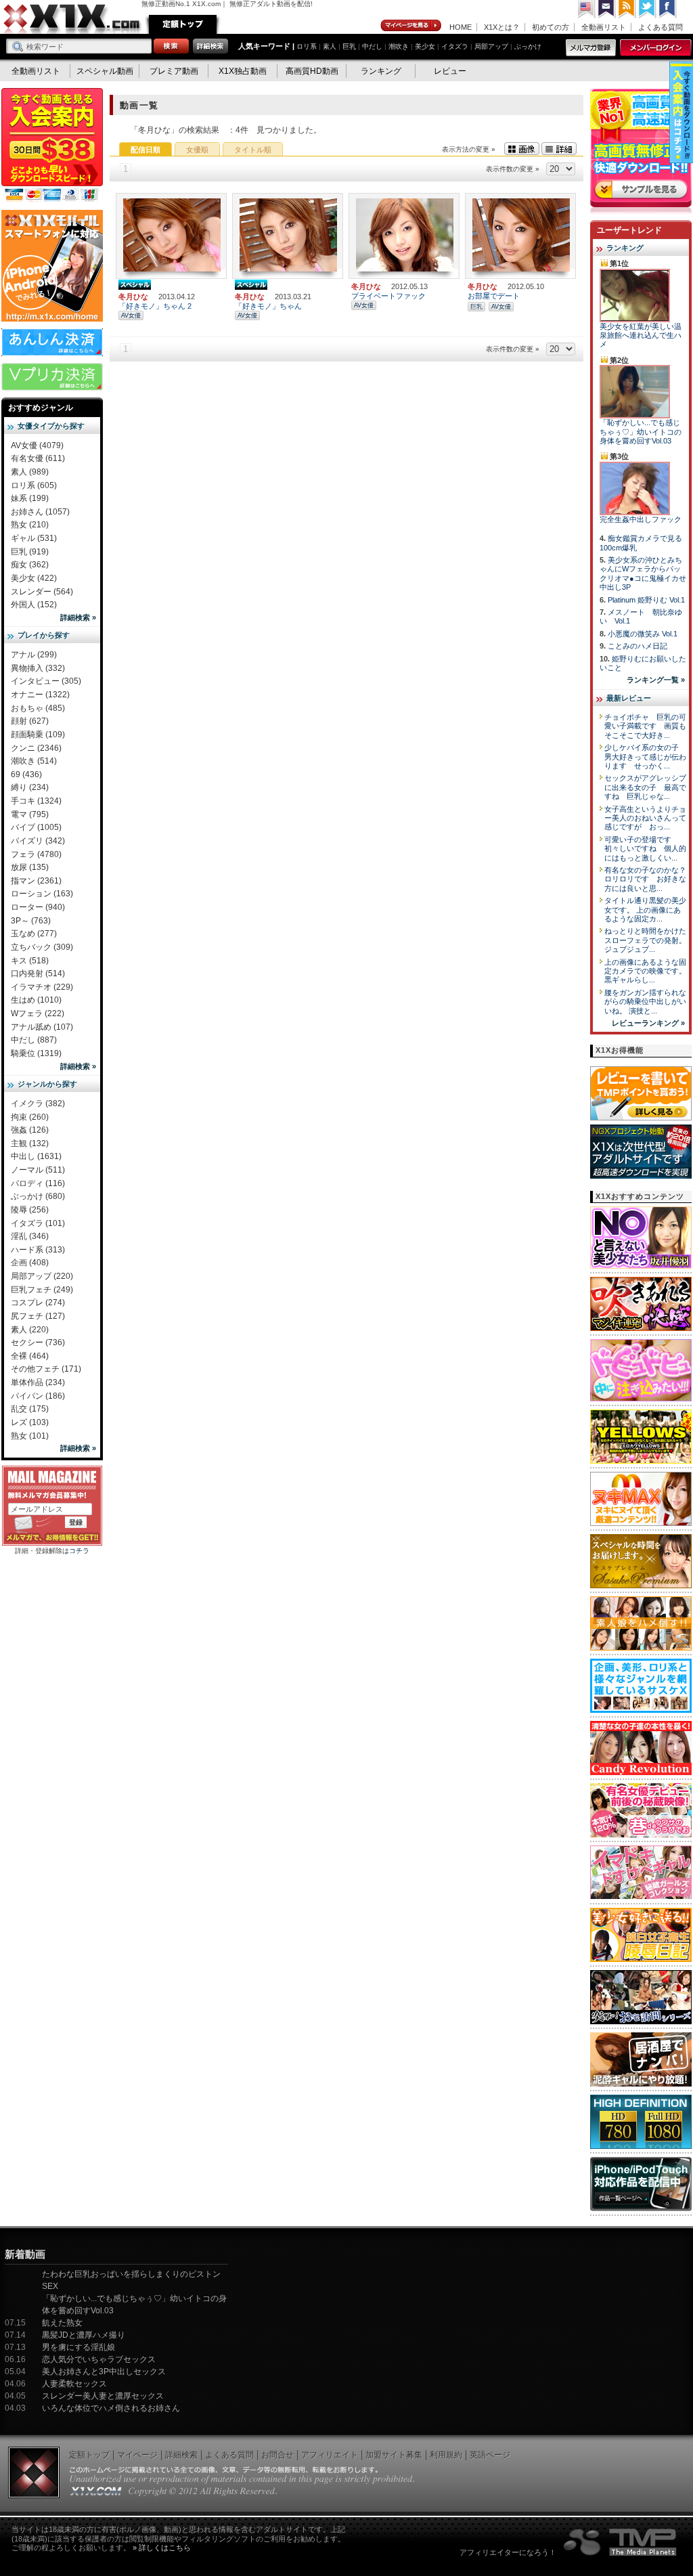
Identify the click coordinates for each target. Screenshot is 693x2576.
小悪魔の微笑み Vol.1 (643, 634)
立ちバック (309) (42, 947)
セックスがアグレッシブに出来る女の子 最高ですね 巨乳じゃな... (645, 787)
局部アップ (491, 46)
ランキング (381, 71)
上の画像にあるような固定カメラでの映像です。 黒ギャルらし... (645, 971)
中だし (372, 46)
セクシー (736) (38, 1342)
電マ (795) (30, 814)
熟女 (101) (30, 1436)
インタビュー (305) (46, 681)
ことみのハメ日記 (638, 646)
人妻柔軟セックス (74, 2384)
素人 (330, 46)
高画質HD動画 (312, 71)
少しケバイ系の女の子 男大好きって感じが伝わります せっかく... (645, 757)
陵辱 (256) (30, 1210)
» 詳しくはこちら (162, 2548)
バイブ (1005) (36, 827)
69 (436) (26, 774)
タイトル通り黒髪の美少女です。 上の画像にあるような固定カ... (645, 910)
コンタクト (607, 9)
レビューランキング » (648, 1023)
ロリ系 (307, 46)
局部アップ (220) (42, 1276)
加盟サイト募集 (394, 2455)
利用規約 (446, 2455)
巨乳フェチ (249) (42, 1290)
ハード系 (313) (38, 1250)
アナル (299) (34, 655)
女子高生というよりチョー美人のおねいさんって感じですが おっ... (645, 818)
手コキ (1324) (36, 801)
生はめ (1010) (36, 1000)
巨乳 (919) (30, 552)
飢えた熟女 (62, 2323)
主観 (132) (30, 1143)
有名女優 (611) (38, 458)
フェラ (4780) (36, 854)
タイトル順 (253, 150)
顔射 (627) (30, 721)
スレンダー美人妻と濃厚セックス (103, 2396)
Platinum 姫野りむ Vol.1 (646, 600)
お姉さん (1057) (40, 512)
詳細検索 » (78, 617)
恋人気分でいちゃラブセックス (99, 2359)
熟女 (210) (30, 525)
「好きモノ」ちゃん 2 (155, 306)
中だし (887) (34, 1040)
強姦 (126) (30, 1130)
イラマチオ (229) (42, 987)
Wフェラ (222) (38, 1013)
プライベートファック (388, 296)
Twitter (648, 9)
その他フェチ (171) (46, 1369)
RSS (627, 9)
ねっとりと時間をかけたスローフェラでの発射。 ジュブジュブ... (645, 940)
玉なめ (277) (34, 934)
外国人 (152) (34, 605)
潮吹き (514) (34, 761)
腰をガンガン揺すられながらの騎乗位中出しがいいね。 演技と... (645, 1002)
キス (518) (30, 961)
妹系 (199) (30, 498)
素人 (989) (30, 472)
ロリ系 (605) (34, 485)
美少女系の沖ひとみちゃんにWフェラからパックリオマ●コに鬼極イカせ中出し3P (643, 573)
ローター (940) (38, 907)
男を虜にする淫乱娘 (79, 2347)
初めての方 (551, 27)
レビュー (450, 71)
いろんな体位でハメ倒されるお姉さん (111, 2408)
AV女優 (131, 315)
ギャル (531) (34, 538)
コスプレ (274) (38, 1303)
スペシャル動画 (105, 71)
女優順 (197, 150)
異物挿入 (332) (38, 668)
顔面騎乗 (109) (38, 735)
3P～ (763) (31, 921)
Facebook (668, 9)
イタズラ (455, 46)
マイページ (411, 26)
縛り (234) (30, 787)
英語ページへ (587, 9)
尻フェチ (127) (38, 1316)
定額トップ (183, 24)
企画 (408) (30, 1263)
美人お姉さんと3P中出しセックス (104, 2372)
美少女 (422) (34, 578)
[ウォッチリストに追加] (147, 265)
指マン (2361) (36, 881)
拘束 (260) (30, 1117)
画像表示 (522, 149)
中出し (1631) (36, 1156)
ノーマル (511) (38, 1170)
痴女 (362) (30, 565)
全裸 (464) (30, 1356)
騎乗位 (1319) (36, 1053)
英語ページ (490, 2455)
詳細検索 (181, 2455)
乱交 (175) (30, 1409)
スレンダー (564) (42, 592)
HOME (461, 27)
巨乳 (349, 46)
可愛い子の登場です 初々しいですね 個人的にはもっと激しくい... (645, 849)
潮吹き (399, 46)
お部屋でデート (494, 296)
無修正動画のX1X (72, 19)
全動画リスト (604, 27)
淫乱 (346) (30, 1236)
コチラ (79, 1551)
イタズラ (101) (38, 1223)
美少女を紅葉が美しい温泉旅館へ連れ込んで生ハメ (641, 335)
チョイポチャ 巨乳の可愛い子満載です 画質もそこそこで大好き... (645, 726)
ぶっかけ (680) (38, 1196)
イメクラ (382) (38, 1104)
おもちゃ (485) (38, 708)
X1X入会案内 (52, 146)
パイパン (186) (38, 1396)
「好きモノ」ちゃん (268, 306)
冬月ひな (133, 297)
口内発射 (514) (38, 974)
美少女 (425, 46)
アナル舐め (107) (42, 1027)
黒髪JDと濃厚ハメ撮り (84, 2335)
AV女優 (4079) (37, 445)
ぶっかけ (528, 46)
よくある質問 (661, 27)
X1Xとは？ (502, 27)
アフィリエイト (330, 2455)
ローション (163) (42, 894)
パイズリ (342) (38, 841)
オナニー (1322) (40, 695)
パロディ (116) (38, 1183)
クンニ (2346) (36, 748)
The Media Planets (621, 2542)
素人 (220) (30, 1330)
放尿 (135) (30, 867)
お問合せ (277, 2455)
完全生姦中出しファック (641, 519)
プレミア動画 (174, 71)
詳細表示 (559, 149)
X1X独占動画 (243, 71)
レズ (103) (30, 1422)
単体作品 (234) (38, 1382)
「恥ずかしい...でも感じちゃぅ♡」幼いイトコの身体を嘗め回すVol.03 (641, 432)
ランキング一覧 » (656, 680)
